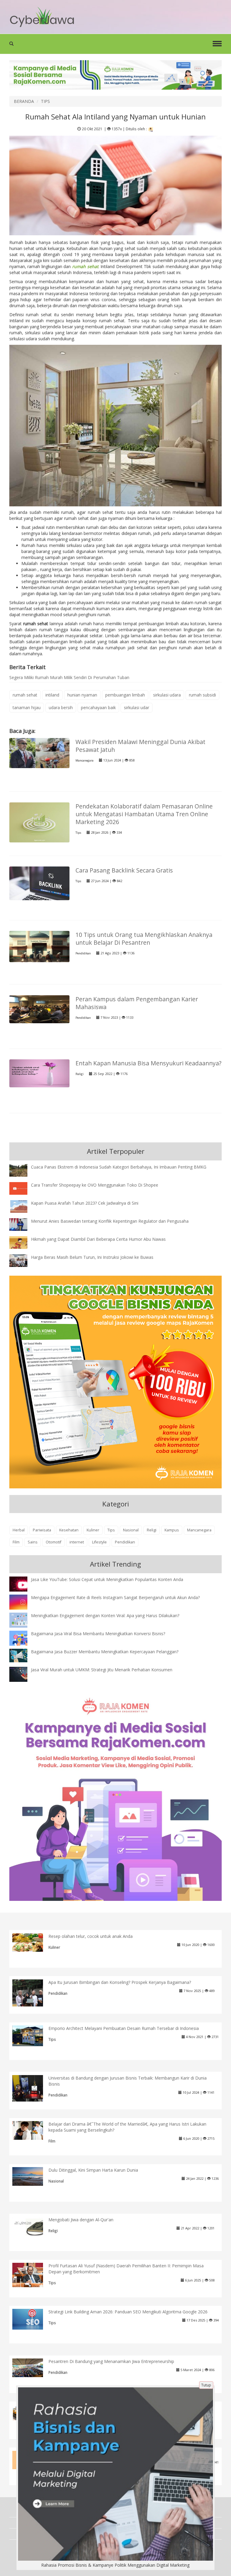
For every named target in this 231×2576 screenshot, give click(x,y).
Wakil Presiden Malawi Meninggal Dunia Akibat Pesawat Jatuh (140, 746)
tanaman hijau (27, 707)
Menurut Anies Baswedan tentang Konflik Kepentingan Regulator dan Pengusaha (110, 1221)
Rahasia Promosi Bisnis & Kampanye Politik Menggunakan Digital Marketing (115, 2565)
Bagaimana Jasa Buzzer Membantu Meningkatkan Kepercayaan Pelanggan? (105, 1652)
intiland (52, 695)
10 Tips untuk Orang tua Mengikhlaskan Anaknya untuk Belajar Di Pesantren (144, 939)
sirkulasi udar (137, 707)
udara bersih (61, 707)
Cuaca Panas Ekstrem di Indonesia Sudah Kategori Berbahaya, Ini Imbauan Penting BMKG (119, 1167)
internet (77, 1542)
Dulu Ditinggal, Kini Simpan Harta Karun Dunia (93, 2170)
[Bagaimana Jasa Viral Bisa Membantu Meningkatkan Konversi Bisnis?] (23, 1639)
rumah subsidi (202, 695)
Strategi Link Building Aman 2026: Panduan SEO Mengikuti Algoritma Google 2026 (128, 2312)
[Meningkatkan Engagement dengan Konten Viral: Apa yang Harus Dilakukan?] (23, 1620)
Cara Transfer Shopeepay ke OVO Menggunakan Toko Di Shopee (95, 1185)
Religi (80, 1074)
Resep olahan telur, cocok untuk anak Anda (91, 1936)
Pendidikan (83, 953)
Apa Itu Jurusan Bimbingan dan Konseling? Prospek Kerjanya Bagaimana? (120, 1982)
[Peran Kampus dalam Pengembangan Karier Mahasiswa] (39, 1009)
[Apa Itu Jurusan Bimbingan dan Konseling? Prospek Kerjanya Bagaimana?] (32, 1994)
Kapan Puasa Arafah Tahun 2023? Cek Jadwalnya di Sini (85, 1203)
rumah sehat (25, 695)
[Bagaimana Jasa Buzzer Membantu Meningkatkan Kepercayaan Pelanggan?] (23, 1655)
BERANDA (24, 101)
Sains (33, 1542)
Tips (78, 833)
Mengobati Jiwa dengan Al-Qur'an (81, 2220)
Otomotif (54, 1542)
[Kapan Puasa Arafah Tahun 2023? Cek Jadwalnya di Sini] (23, 1206)
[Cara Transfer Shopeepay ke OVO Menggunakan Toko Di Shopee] (23, 1188)
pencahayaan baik (98, 707)
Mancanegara (85, 760)
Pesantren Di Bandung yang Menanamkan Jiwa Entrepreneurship (111, 2361)
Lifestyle (99, 1542)
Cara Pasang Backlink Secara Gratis (124, 870)
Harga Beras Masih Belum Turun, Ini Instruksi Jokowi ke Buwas (92, 1257)
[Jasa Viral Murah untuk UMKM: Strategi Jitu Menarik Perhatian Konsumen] (23, 1674)
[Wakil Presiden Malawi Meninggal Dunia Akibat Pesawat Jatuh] (39, 753)
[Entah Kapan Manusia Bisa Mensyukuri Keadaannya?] (39, 1073)
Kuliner (93, 1530)
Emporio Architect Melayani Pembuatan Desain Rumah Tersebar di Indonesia (124, 2028)
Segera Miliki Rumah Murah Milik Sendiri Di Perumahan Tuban (69, 677)
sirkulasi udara (167, 695)
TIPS (45, 101)
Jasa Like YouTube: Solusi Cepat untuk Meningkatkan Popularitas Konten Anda (107, 1579)
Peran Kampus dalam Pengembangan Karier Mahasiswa (137, 1003)
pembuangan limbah (125, 695)
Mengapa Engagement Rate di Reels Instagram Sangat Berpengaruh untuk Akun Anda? (115, 1597)
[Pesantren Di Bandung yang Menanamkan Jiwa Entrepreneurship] (32, 2367)
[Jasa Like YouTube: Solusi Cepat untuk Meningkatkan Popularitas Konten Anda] (23, 1585)
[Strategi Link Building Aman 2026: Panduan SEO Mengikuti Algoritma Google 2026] (32, 2319)
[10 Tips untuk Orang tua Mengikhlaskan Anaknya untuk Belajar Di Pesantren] (39, 946)
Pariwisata (42, 1530)
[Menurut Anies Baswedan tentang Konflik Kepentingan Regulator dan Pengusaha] (23, 1224)
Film (16, 1542)
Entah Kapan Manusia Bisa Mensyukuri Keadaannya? (148, 1063)
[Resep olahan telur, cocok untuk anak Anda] (32, 1942)
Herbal (19, 1530)
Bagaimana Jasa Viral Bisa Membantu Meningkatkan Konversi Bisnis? (98, 1634)
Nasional (131, 1530)
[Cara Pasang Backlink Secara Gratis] (39, 883)
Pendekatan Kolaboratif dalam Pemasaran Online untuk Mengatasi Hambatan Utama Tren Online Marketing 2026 (144, 814)
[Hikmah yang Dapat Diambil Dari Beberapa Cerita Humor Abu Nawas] (23, 1242)
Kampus (172, 1530)
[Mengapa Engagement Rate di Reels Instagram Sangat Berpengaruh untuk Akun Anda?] (23, 1602)
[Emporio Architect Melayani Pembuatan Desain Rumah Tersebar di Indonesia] (32, 2035)
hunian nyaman (82, 695)
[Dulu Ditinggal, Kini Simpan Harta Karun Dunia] (32, 2176)
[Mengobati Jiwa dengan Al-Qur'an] (32, 2226)
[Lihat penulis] (151, 129)
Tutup (206, 2385)
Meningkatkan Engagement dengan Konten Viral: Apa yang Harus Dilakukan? (105, 1615)
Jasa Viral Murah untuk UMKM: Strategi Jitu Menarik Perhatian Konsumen (102, 1670)
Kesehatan (69, 1530)
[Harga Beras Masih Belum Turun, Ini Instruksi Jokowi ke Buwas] (23, 1260)
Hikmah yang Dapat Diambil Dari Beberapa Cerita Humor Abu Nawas (98, 1239)
